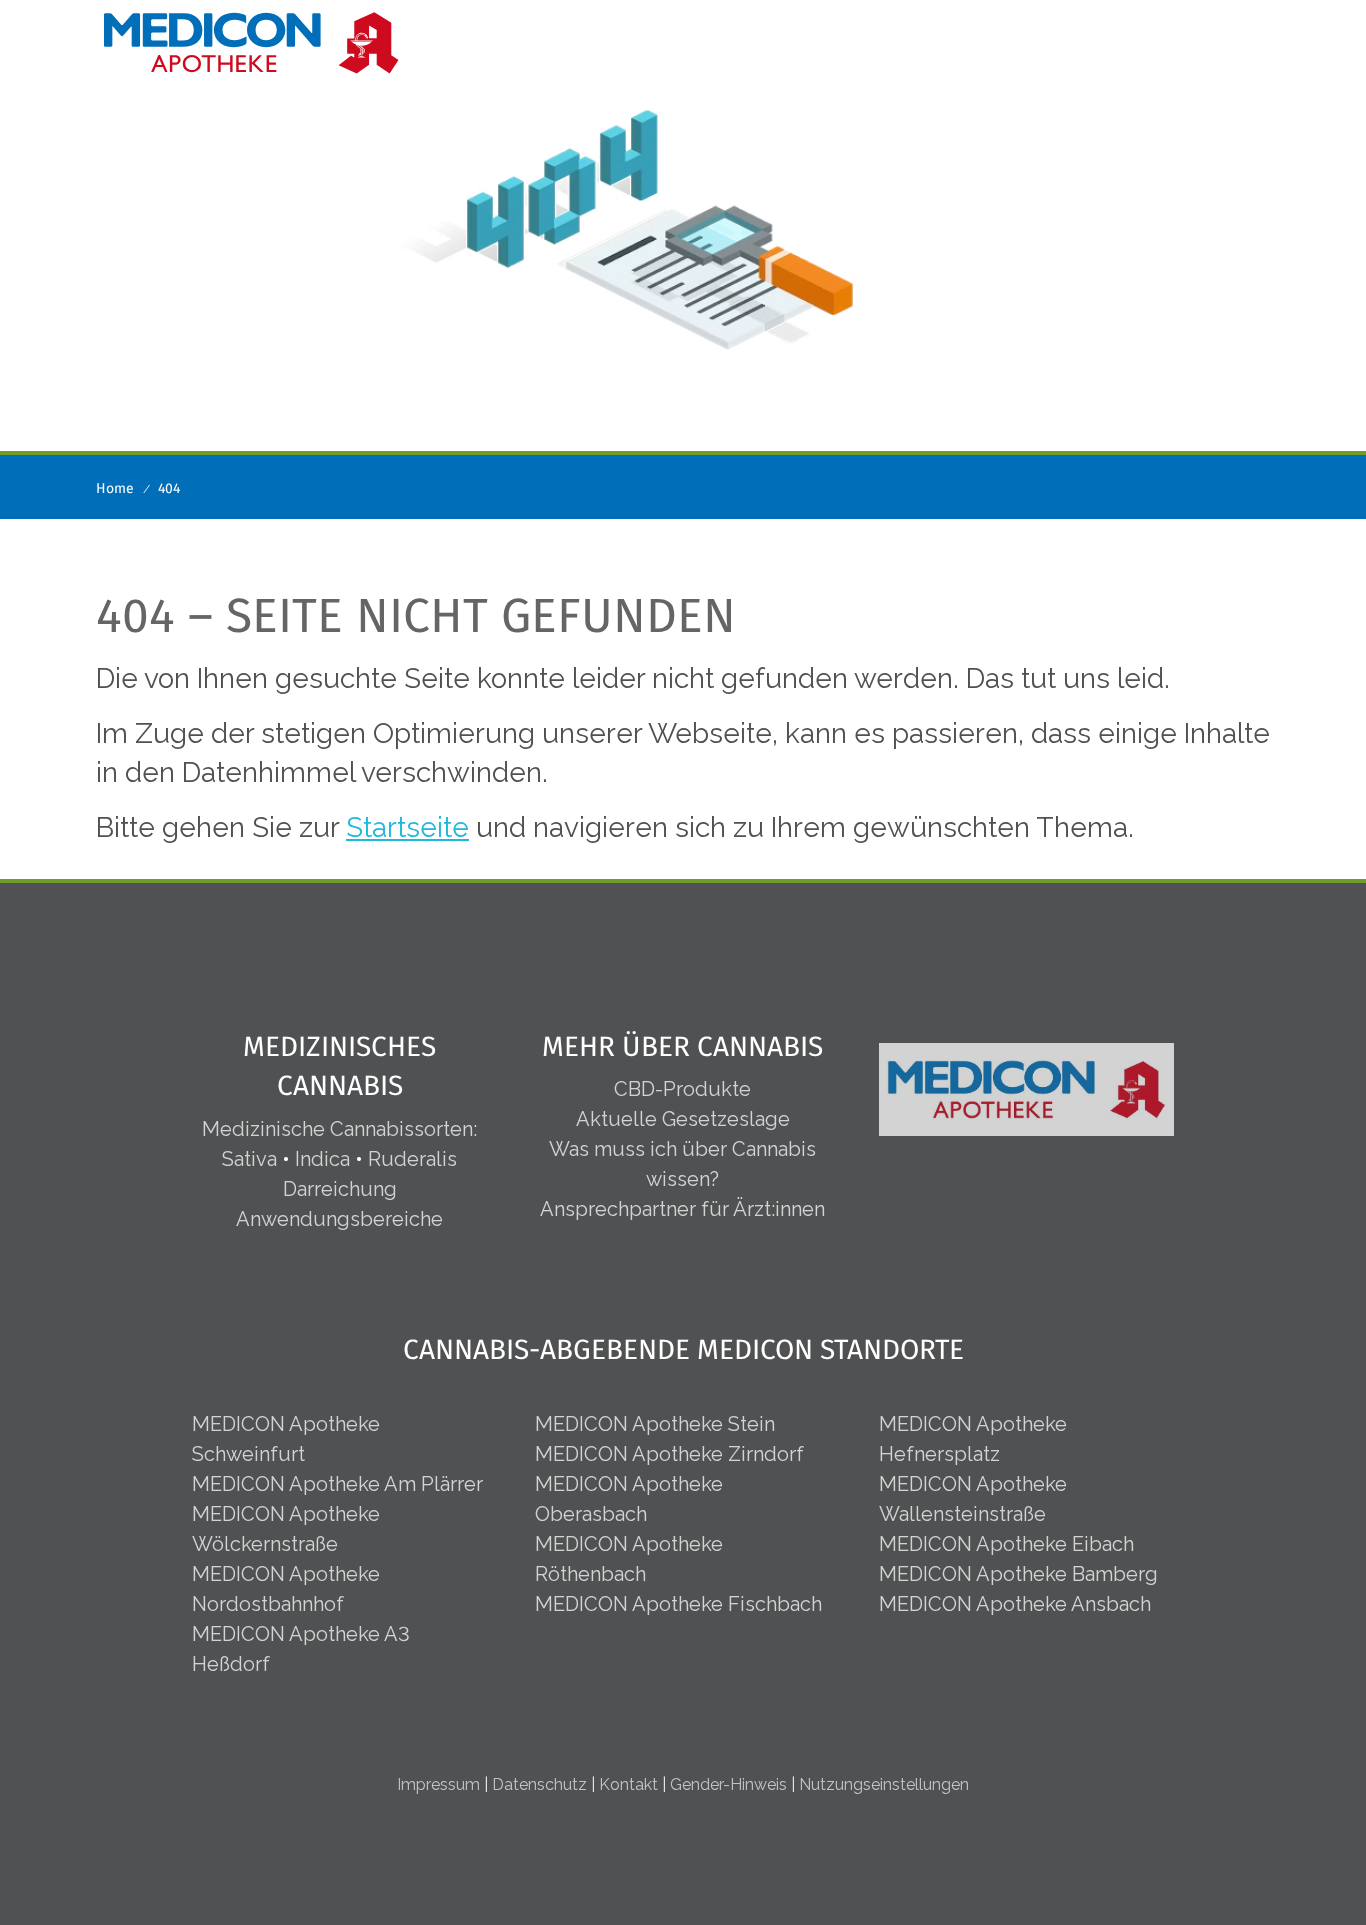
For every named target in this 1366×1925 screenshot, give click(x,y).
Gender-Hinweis (728, 1784)
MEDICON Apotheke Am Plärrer (337, 1484)
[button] (1254, 39)
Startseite (407, 827)
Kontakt (628, 1784)
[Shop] (1162, 39)
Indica (322, 1159)
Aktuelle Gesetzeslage (683, 1119)
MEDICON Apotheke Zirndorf (669, 1454)
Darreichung (340, 1189)
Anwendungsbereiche (339, 1219)
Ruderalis (412, 1159)
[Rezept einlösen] (1202, 39)
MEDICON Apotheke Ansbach (1015, 1604)
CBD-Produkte (682, 1089)
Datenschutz (539, 1784)
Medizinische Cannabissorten (337, 1129)
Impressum (438, 1784)
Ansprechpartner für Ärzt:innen (682, 1209)
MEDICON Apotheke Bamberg (1018, 1574)
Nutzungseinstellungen (884, 1784)
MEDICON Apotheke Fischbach (678, 1604)
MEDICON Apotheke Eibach (1006, 1544)
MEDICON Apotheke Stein (655, 1424)
